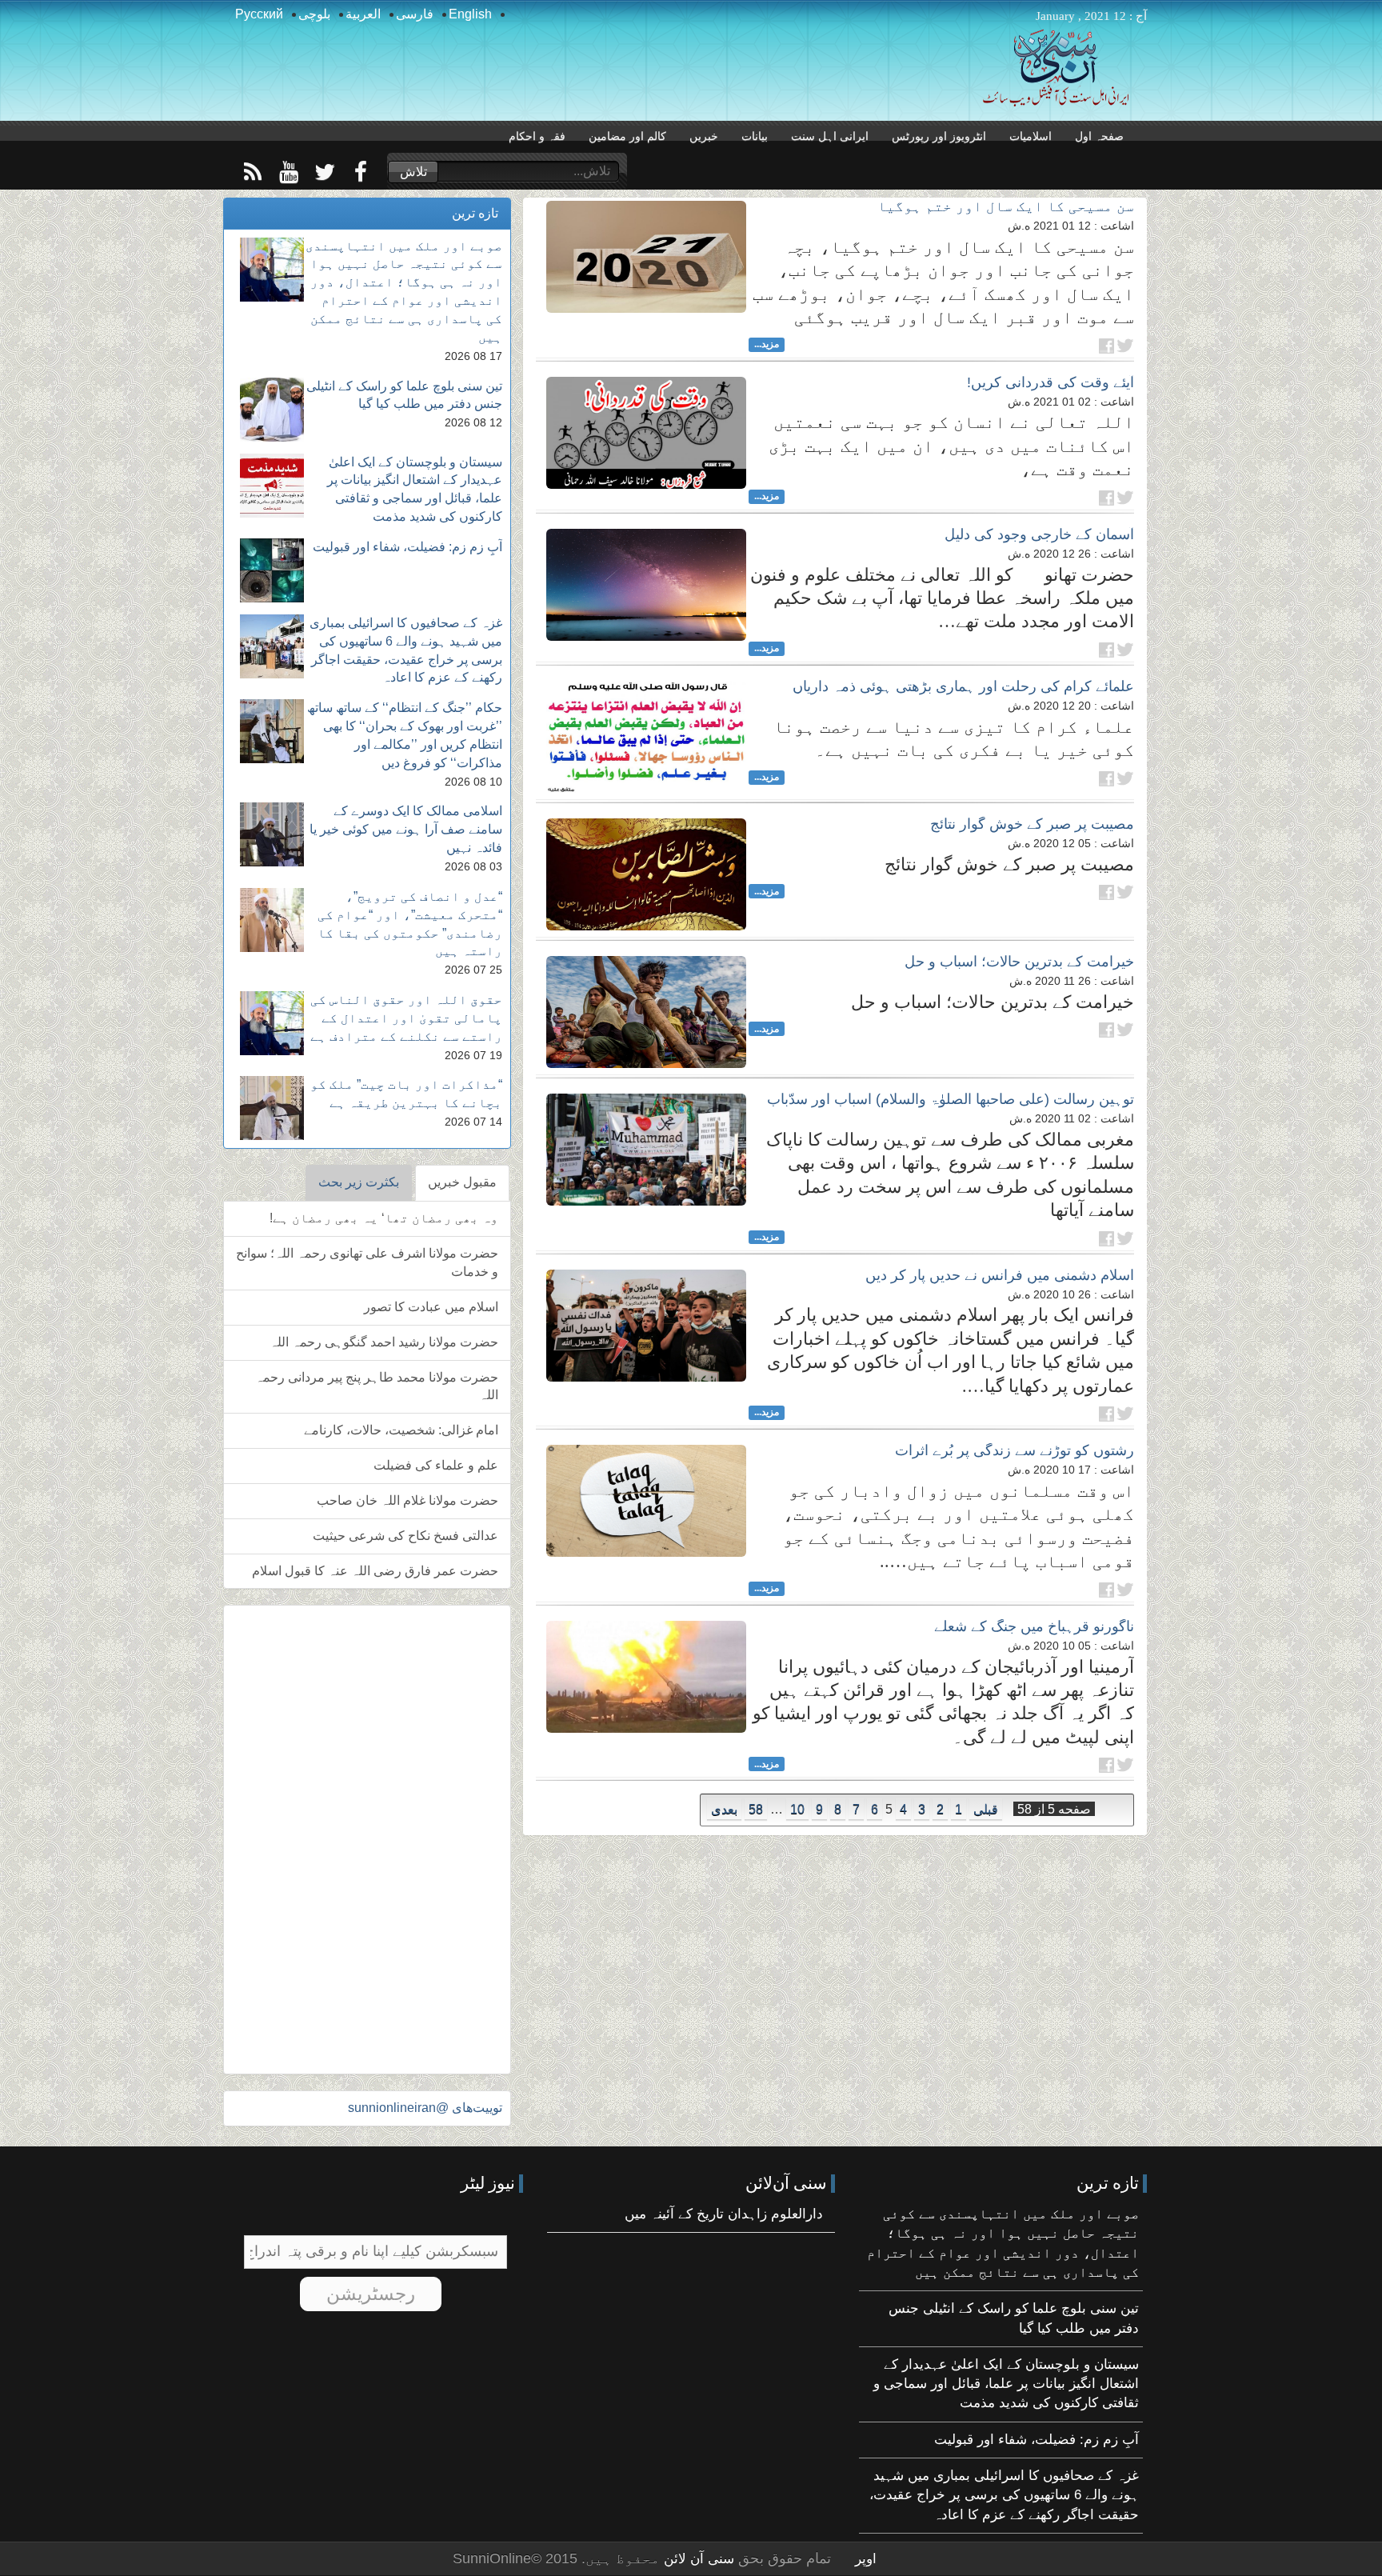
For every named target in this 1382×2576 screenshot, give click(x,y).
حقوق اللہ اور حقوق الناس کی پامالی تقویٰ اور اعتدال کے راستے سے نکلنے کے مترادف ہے (406, 1018)
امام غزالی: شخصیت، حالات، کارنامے (401, 1430)
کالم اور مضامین (627, 136)
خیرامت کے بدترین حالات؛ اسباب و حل (1019, 962)
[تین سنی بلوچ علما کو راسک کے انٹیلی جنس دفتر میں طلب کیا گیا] (272, 410)
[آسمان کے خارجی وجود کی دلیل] (646, 585)
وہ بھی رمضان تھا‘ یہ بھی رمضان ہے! (384, 1218)
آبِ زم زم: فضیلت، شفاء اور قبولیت (407, 547)
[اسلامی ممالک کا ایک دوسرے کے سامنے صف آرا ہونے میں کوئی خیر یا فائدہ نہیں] (272, 834)
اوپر (866, 2559)
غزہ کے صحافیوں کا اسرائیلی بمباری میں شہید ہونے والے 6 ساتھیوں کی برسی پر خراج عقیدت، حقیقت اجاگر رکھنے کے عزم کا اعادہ (1004, 2495)
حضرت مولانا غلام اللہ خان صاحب (407, 1500)
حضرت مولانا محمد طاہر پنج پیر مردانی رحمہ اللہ (377, 1386)
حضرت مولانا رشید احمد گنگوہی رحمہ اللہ (384, 1342)
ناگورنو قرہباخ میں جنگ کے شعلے (1034, 1626)
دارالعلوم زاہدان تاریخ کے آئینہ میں (724, 2214)
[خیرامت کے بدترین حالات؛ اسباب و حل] (646, 1012)
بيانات (755, 136)
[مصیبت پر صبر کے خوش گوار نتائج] (646, 874)
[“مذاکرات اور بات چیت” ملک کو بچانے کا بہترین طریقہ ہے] (272, 1108)
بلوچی (314, 14)
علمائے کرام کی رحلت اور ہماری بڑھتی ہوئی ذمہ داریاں (963, 686)
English (470, 14)
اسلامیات (1031, 136)
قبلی (986, 1809)
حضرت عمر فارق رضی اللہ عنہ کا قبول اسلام (375, 1571)
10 (797, 1809)
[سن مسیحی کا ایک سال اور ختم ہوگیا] (646, 257)
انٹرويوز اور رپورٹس (939, 136)
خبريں (704, 136)
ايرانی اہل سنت (830, 136)
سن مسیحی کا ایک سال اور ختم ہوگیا (1006, 206)
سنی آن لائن (697, 2559)
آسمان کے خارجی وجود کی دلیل (1039, 534)
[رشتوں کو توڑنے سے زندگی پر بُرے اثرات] (646, 1501)
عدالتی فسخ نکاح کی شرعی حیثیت (405, 1536)
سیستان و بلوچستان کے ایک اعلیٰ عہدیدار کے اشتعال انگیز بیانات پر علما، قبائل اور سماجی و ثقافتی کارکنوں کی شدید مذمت (1006, 2384)
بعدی (724, 1809)
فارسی (415, 14)
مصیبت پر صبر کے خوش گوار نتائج (1032, 824)
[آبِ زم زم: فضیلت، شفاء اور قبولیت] (272, 570)
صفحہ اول (1099, 136)
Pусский (259, 14)
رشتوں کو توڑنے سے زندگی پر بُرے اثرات (1015, 1450)
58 (756, 1809)
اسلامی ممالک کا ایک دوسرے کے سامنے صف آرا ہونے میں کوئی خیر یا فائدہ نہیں (406, 829)
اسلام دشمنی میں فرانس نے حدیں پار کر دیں (1000, 1275)
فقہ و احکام (537, 136)
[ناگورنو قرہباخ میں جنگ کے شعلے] (646, 1677)
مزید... (767, 344)
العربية (363, 14)
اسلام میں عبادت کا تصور (431, 1307)
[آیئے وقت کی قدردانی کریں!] (646, 433)
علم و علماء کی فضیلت (436, 1465)
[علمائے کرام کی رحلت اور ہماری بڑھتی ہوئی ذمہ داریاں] (646, 737)
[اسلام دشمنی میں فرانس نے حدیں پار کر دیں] (646, 1326)
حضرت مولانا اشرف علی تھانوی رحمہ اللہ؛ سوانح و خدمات (367, 1262)
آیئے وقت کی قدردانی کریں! (1050, 382)
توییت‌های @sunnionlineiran (425, 2108)
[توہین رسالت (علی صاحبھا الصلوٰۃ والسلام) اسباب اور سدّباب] (646, 1150)
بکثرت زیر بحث (359, 1182)
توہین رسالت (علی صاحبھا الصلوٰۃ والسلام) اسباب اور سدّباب (951, 1099)
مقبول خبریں (462, 1182)
